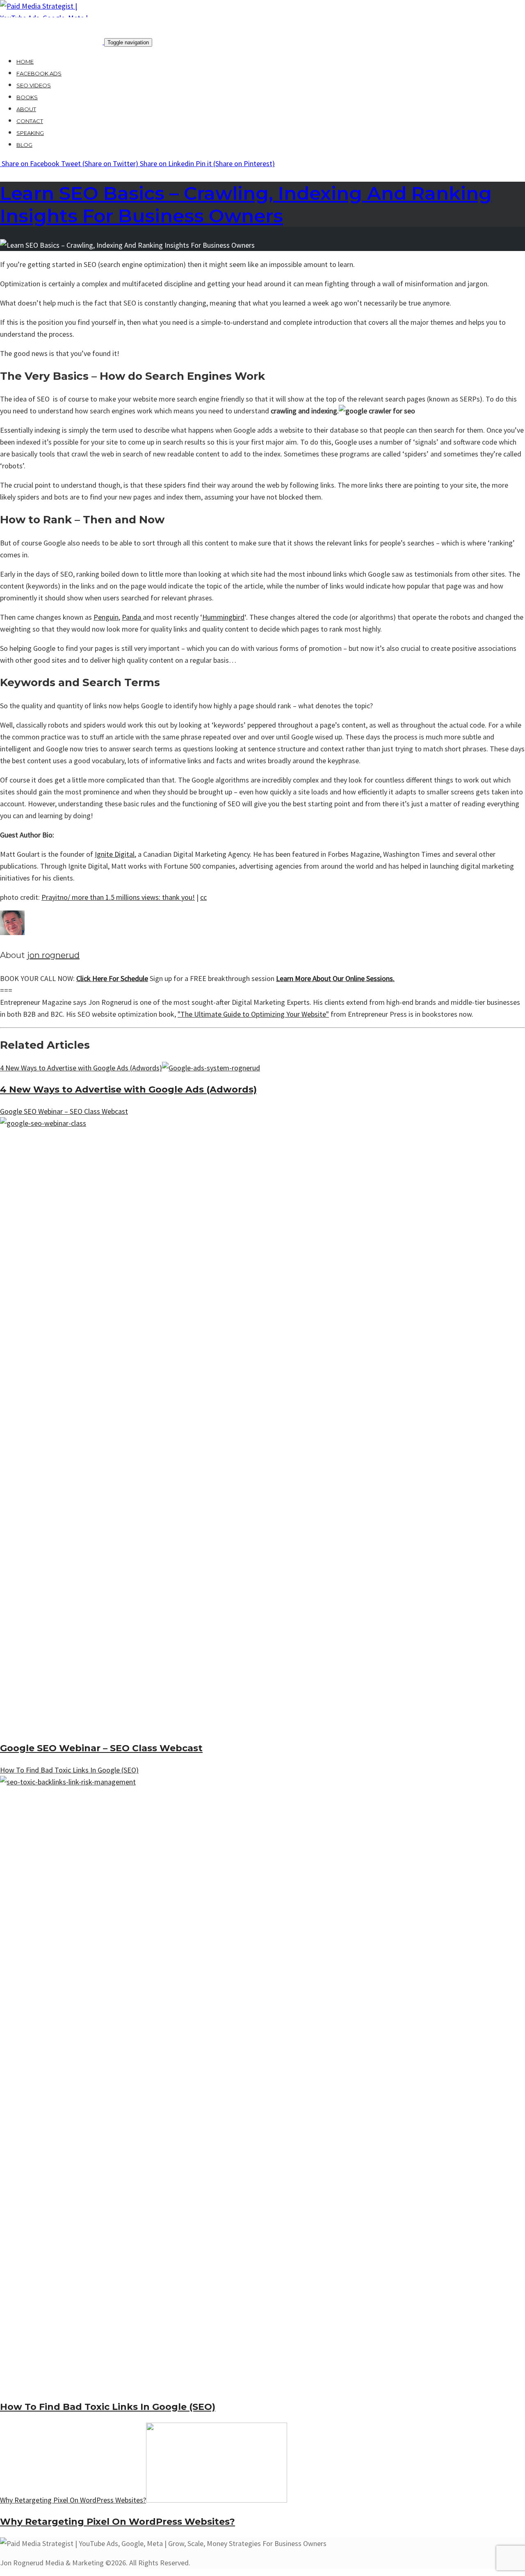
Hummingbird (223, 617)
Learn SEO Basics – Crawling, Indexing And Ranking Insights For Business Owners (246, 204)
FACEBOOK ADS (39, 73)
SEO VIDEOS (34, 85)
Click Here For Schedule (112, 978)
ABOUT (26, 109)
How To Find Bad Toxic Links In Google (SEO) (108, 2407)
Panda (132, 617)
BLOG (24, 145)
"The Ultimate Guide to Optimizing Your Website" (253, 1014)
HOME (25, 62)
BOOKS (27, 97)
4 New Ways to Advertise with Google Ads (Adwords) (128, 1089)
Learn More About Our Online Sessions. (335, 978)
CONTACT (30, 121)
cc (203, 897)
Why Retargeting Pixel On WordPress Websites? (118, 2522)
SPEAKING (30, 133)
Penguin (106, 617)
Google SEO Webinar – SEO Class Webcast (101, 1748)
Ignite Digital (115, 854)
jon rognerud (53, 955)
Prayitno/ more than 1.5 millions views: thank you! (118, 897)
